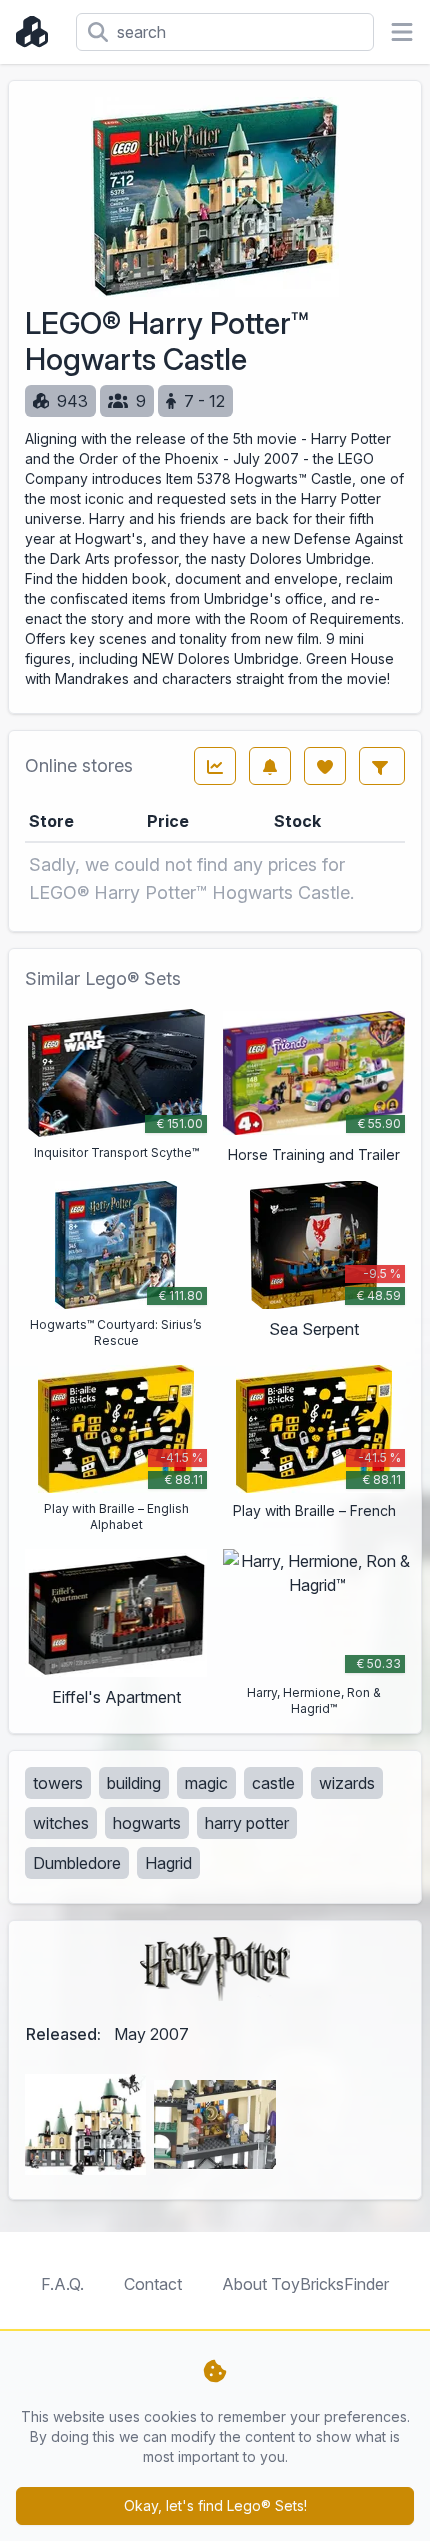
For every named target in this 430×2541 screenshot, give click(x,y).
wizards (347, 1783)
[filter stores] (382, 766)
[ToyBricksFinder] (38, 32)
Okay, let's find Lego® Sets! (215, 2505)
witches (61, 1823)
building (134, 1783)
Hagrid (168, 1863)
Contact (153, 2284)
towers (58, 1783)
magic (206, 1783)
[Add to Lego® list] (325, 766)
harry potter (247, 1823)
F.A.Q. (62, 2284)
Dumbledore (77, 1863)
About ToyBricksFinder (305, 2284)
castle (273, 1783)
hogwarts (147, 1823)
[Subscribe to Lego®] (270, 766)
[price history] (215, 766)
